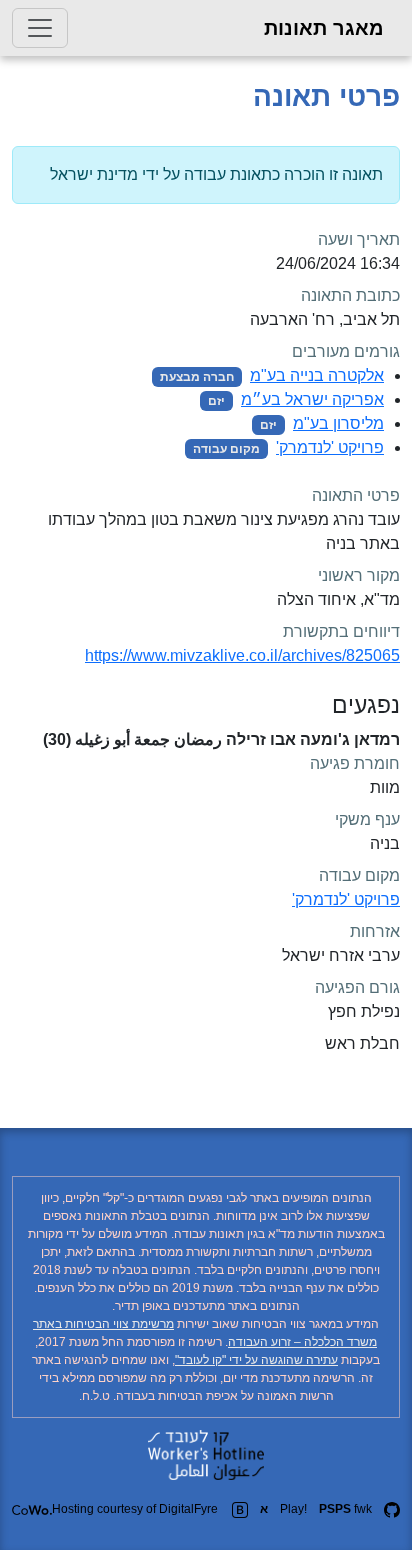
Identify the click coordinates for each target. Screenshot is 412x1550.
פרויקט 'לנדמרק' (330, 447)
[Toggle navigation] (40, 28)
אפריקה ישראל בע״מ (312, 399)
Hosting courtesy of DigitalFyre (135, 1509)
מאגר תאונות (324, 28)
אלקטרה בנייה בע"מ (317, 375)
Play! (293, 1509)
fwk (345, 1509)
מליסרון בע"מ (338, 423)
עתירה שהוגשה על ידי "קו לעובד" (256, 1360)
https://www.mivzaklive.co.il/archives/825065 (242, 655)
